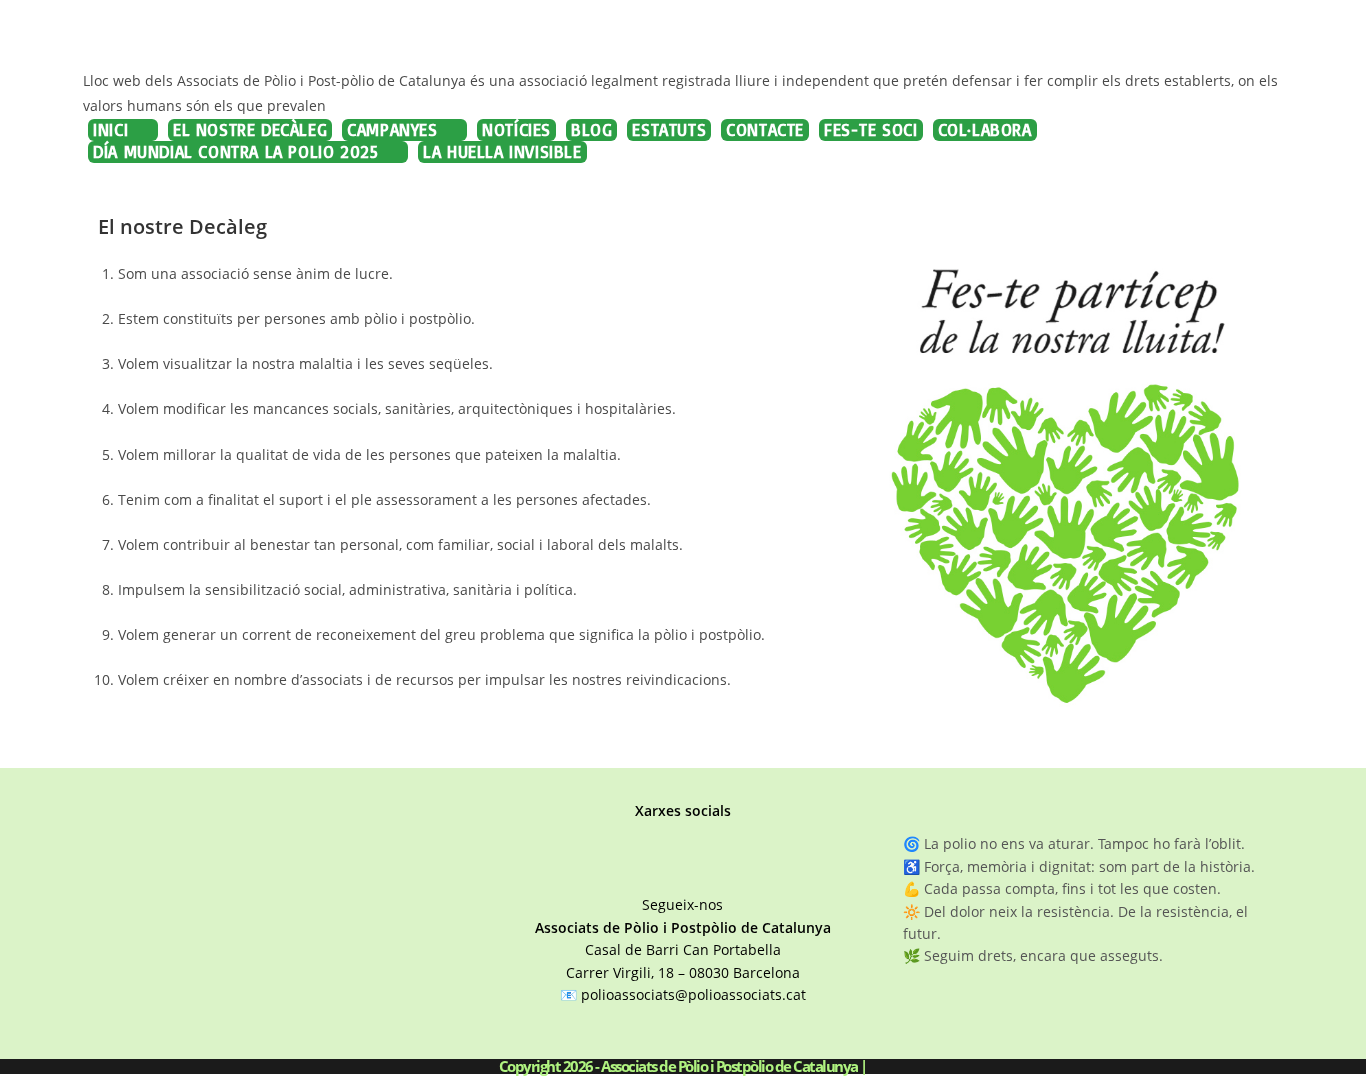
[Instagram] (685, 870)
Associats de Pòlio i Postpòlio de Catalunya (105, 36)
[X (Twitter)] (723, 870)
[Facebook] (644, 870)
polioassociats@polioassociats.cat (693, 994)
